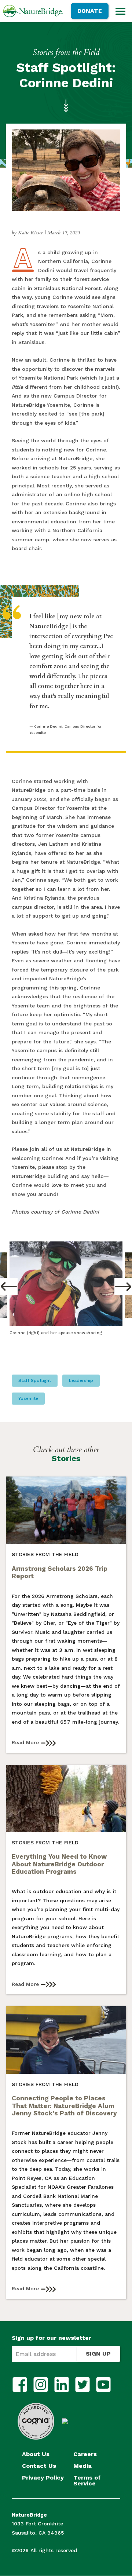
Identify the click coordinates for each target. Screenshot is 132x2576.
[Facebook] (20, 2385)
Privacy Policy (43, 2478)
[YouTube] (103, 2385)
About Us (36, 2454)
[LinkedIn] (62, 2385)
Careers (85, 2454)
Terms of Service (87, 2481)
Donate (90, 11)
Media (82, 2466)
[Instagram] (41, 2385)
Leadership (81, 1380)
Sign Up (98, 2354)
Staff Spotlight (35, 1380)
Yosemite (28, 1398)
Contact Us (39, 2466)
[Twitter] (82, 2385)
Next (123, 1287)
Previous (9, 1287)
